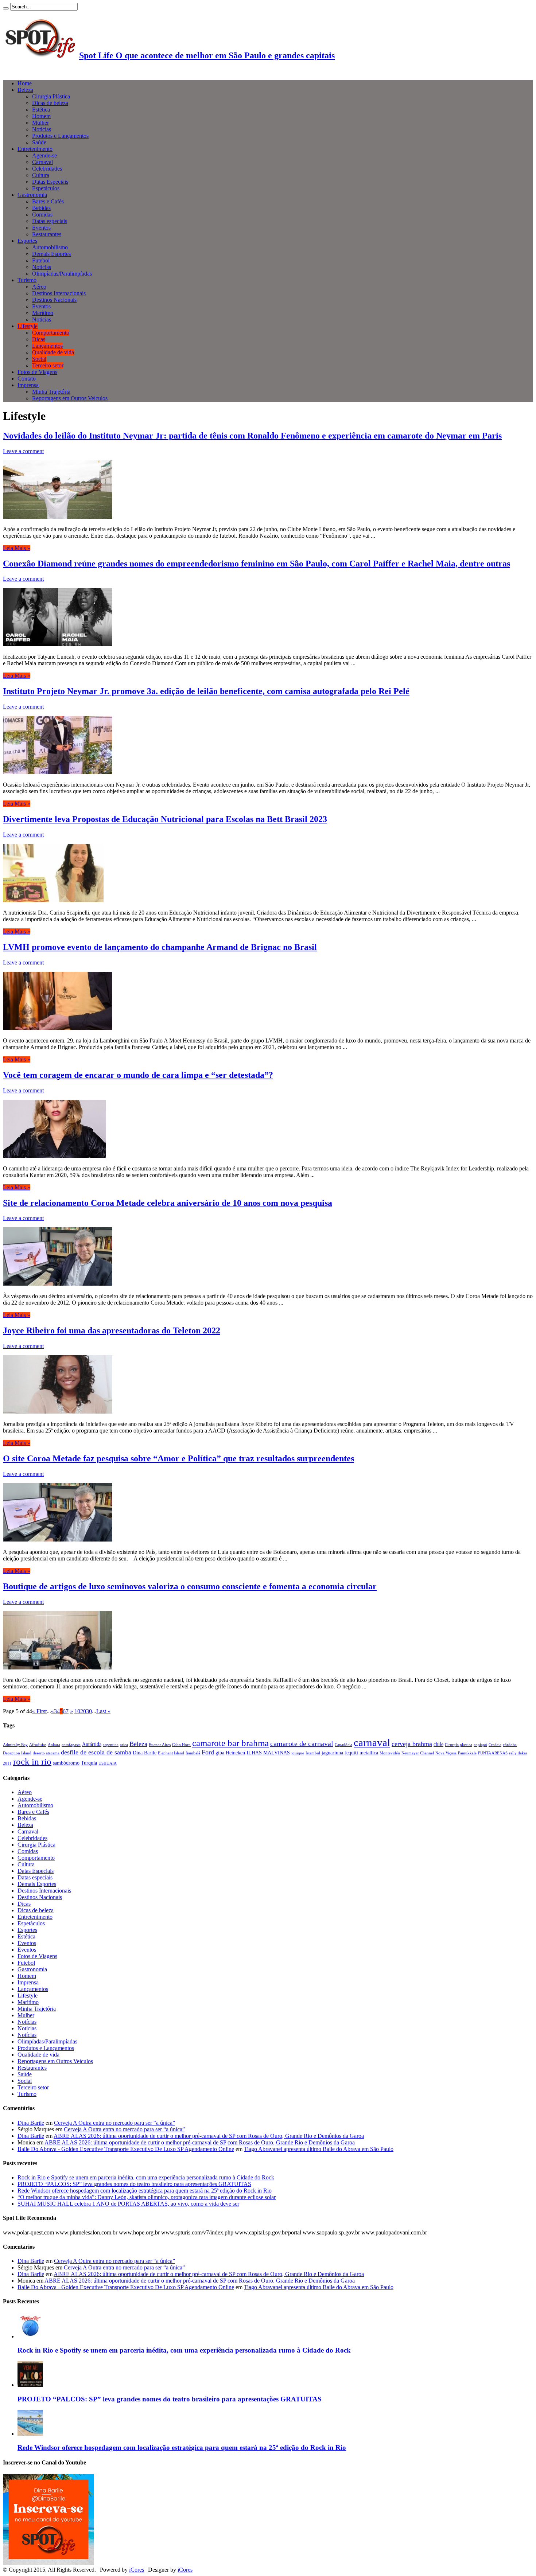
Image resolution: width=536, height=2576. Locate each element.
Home (25, 83)
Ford (208, 1752)
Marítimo (43, 313)
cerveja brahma (412, 1744)
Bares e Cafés (48, 201)
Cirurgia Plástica (51, 96)
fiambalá (193, 1753)
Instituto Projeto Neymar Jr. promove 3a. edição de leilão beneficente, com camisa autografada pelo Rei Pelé (206, 691)
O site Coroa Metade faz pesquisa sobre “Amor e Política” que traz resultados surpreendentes (178, 1458)
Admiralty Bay (15, 1745)
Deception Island (17, 1753)
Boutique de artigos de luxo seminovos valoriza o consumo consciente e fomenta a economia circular (190, 1586)
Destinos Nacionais (54, 300)
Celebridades (47, 169)
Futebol (41, 260)
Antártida (92, 1744)
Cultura (41, 175)
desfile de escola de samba (96, 1752)
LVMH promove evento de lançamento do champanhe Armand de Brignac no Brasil (160, 947)
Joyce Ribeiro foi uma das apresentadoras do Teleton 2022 (112, 1330)
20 (83, 1711)
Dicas (39, 339)
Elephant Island (171, 1753)
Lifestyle (28, 326)
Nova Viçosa (446, 1753)
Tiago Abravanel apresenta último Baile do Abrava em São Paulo (319, 2149)
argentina (111, 1745)
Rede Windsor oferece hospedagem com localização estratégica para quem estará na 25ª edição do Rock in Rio (145, 2191)
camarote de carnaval (302, 1743)
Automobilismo (50, 247)
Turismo (27, 280)
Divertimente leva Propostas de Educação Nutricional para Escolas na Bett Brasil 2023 (165, 819)
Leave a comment (23, 451)
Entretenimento (35, 149)
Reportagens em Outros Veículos (70, 398)
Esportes (27, 241)
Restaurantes (47, 234)
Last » (103, 1711)
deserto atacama (46, 1753)
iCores (137, 2570)
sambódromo (66, 1763)
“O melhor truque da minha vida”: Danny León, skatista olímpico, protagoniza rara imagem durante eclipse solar (147, 2197)
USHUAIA (108, 1763)
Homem (41, 116)
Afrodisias (38, 1745)
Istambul (313, 1753)
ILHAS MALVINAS (268, 1753)
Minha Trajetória (51, 392)
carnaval (372, 1742)
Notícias (42, 129)
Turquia (89, 1763)
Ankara (54, 1745)
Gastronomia (32, 195)
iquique (298, 1753)
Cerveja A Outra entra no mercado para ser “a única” (114, 2123)
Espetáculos (46, 188)
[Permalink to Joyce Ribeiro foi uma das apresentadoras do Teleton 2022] (58, 1412)
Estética (41, 110)
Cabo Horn (181, 1745)
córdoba (510, 1745)
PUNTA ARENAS (493, 1753)
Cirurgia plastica (459, 1745)
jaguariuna (332, 1753)
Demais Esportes (51, 254)
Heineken (235, 1753)
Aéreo (39, 287)
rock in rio (32, 1761)
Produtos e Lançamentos (60, 136)
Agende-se (44, 155)
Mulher (40, 123)
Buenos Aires (160, 1745)
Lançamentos (47, 346)
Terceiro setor (48, 365)
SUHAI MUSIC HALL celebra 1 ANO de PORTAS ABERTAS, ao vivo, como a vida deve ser (128, 2204)
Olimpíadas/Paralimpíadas (62, 274)
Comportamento (51, 333)
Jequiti (351, 1753)
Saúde (39, 142)
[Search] (6, 8)
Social (39, 359)
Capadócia (343, 1745)
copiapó (480, 1745)
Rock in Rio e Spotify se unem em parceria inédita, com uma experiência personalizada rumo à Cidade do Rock (146, 2177)
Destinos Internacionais (59, 293)
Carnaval (42, 162)
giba (220, 1753)
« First (39, 1711)
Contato (27, 379)
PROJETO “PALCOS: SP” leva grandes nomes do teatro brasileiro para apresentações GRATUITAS (134, 2184)
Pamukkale (467, 1753)
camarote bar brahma (230, 1743)
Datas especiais (50, 221)
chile (438, 1744)
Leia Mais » (17, 548)
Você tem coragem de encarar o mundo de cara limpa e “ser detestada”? (138, 1075)
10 (77, 1711)
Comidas (42, 215)
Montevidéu (390, 1753)
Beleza (25, 90)
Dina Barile (145, 1753)
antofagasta (71, 1745)
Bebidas (41, 208)
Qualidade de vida (53, 352)
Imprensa (28, 385)
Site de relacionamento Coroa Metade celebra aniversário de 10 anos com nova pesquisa (168, 1203)
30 (89, 1711)
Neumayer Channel (418, 1753)
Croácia (495, 1745)
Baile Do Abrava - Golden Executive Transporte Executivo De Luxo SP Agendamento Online (126, 2149)
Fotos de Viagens (37, 372)
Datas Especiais (50, 182)
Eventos (41, 228)
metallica (369, 1753)
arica (124, 1745)
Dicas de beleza (50, 103)
